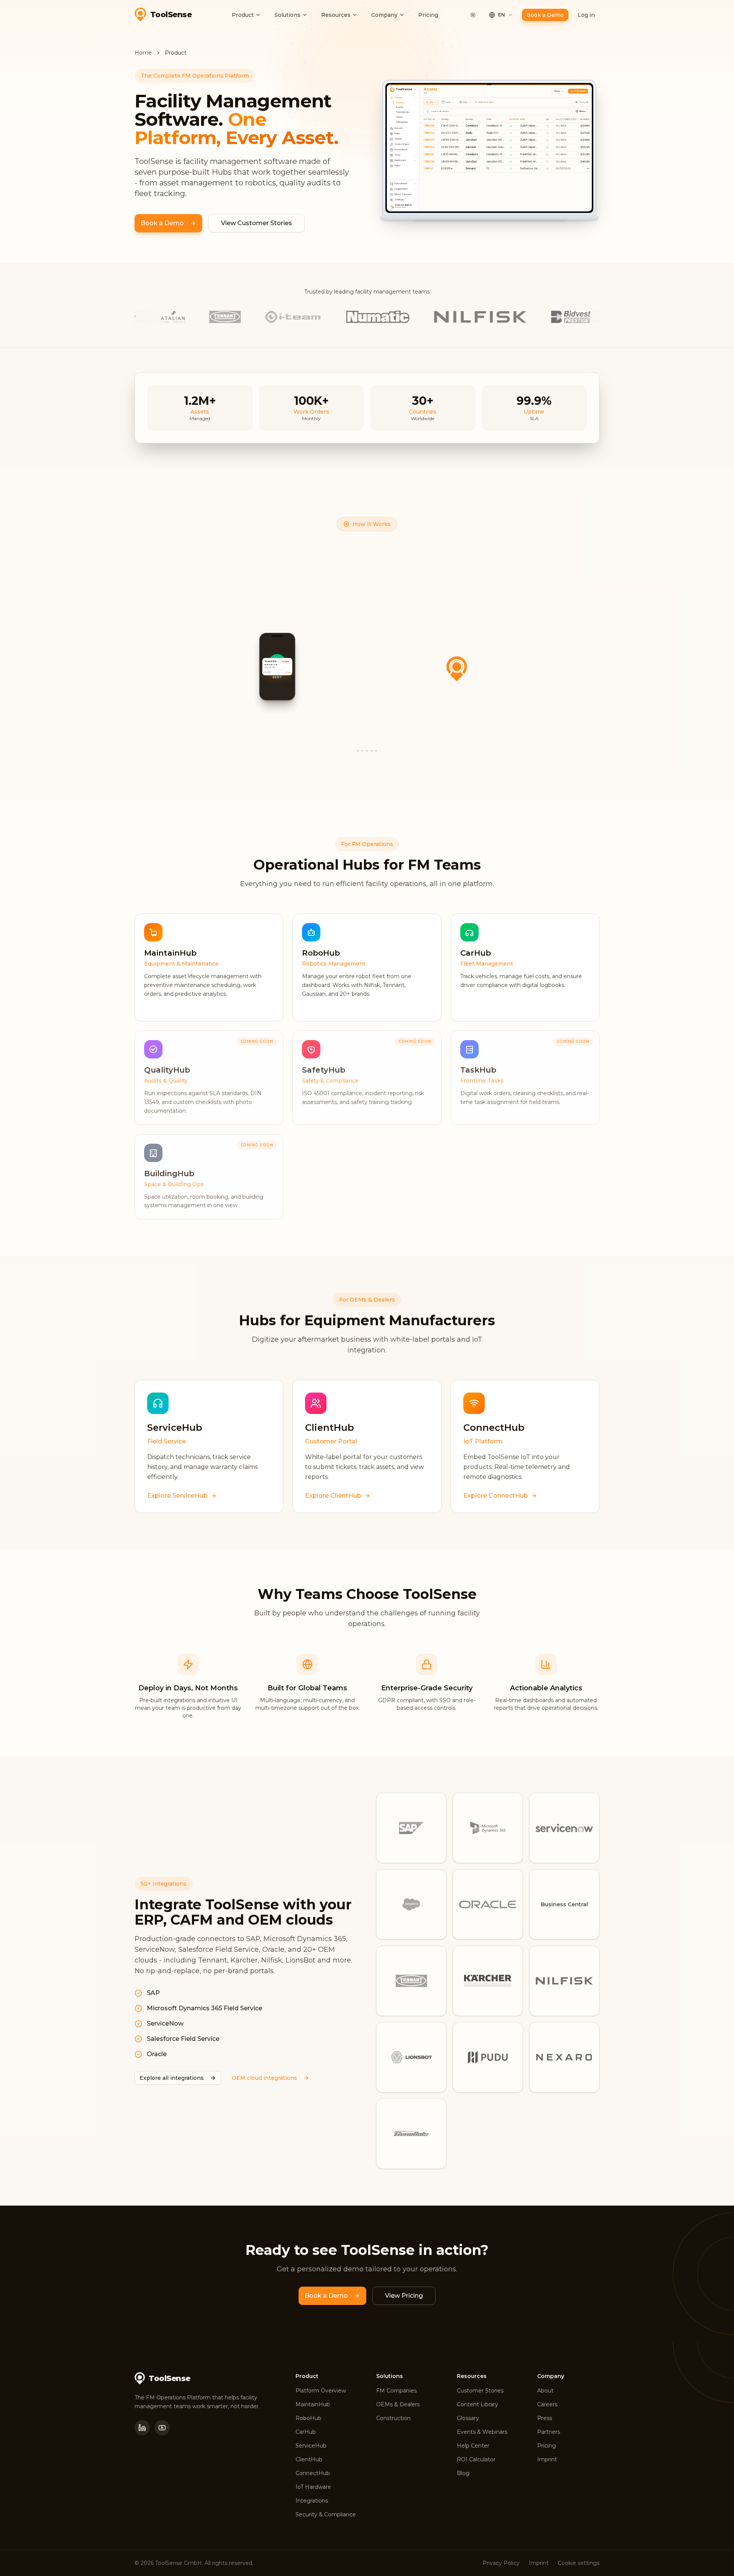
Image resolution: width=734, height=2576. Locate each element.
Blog (463, 2473)
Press (545, 2418)
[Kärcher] (488, 1981)
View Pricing (404, 2296)
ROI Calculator (476, 2459)
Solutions (287, 15)
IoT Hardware (313, 2487)
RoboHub (309, 2418)
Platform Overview (321, 2391)
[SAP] (411, 1828)
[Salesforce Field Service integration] (411, 1904)
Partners (549, 2432)
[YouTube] (162, 2428)
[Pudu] (488, 2057)
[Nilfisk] (564, 1981)
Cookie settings (579, 2563)
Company (384, 15)
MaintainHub (313, 2404)
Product (243, 15)
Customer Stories (480, 2391)
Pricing (428, 15)
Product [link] (176, 53)
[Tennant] (411, 1981)
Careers (547, 2404)
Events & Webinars (482, 2432)
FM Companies (396, 2391)
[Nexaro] (564, 2057)
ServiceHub (311, 2446)
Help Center (473, 2446)
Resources (336, 15)
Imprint (547, 2459)
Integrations (312, 2501)
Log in (586, 15)
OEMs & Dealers (398, 2404)
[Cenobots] (411, 2134)
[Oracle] (488, 1904)
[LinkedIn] (142, 2428)
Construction (393, 2418)
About (545, 2391)
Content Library (477, 2404)
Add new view (486, 102)
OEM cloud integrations (264, 2078)
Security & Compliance (326, 2514)
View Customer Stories (257, 223)
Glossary (468, 2418)
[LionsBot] (411, 2057)
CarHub (306, 2432)
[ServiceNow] (564, 1828)
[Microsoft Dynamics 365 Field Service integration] (488, 1828)
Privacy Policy (501, 2563)
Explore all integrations (172, 2078)
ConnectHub (313, 2473)
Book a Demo (545, 15)
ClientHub (309, 2459)
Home (143, 53)
